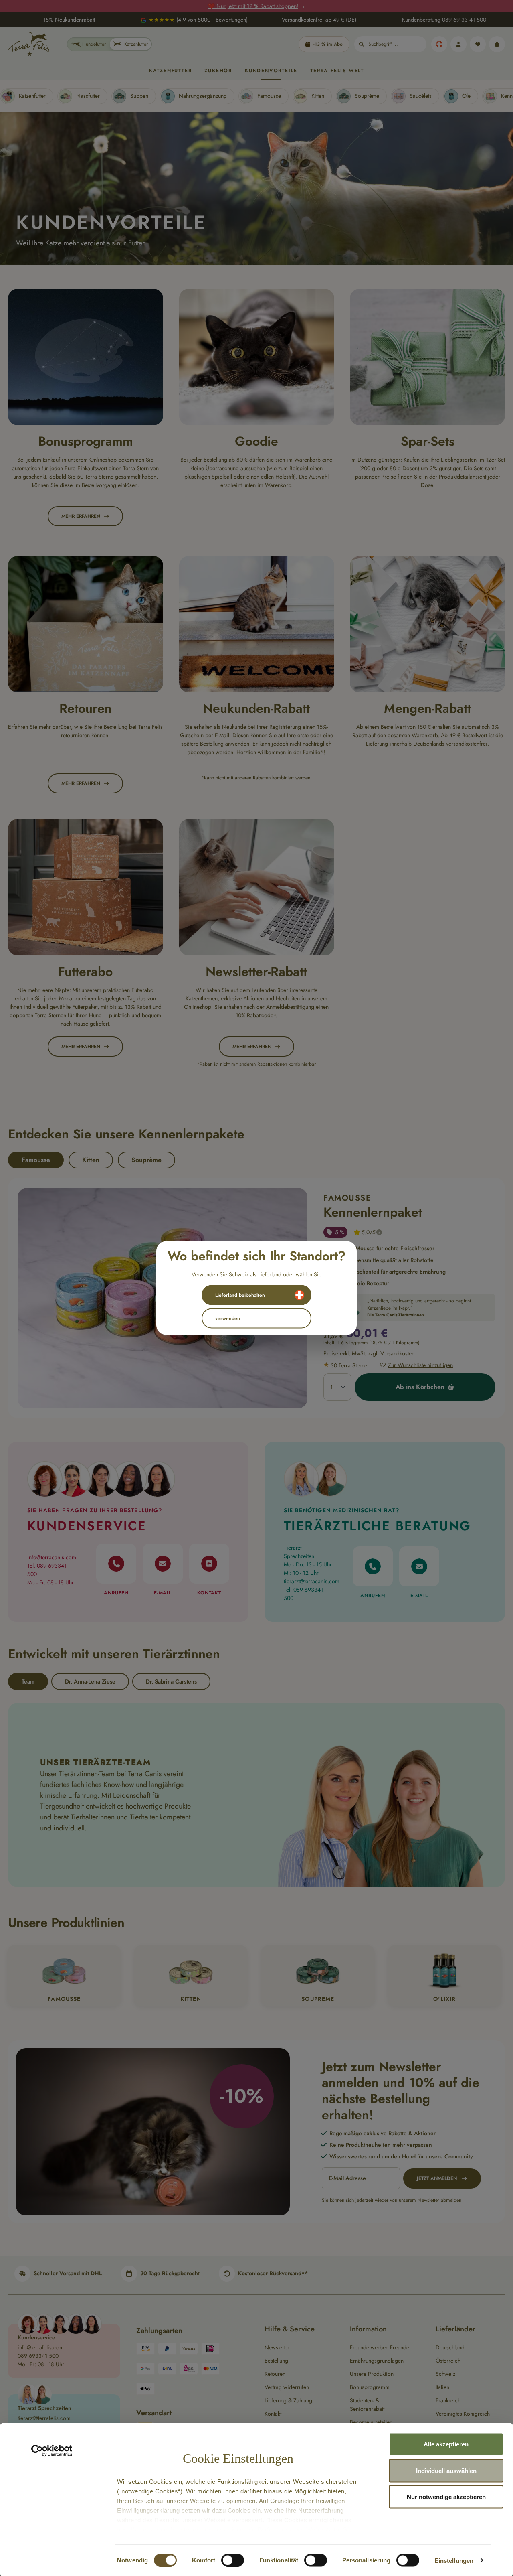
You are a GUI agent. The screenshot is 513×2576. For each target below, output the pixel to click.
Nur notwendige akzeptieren (446, 2497)
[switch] (233, 2560)
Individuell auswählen (446, 2470)
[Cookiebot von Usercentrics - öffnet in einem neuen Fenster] (52, 2451)
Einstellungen (454, 2560)
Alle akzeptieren (446, 2444)
